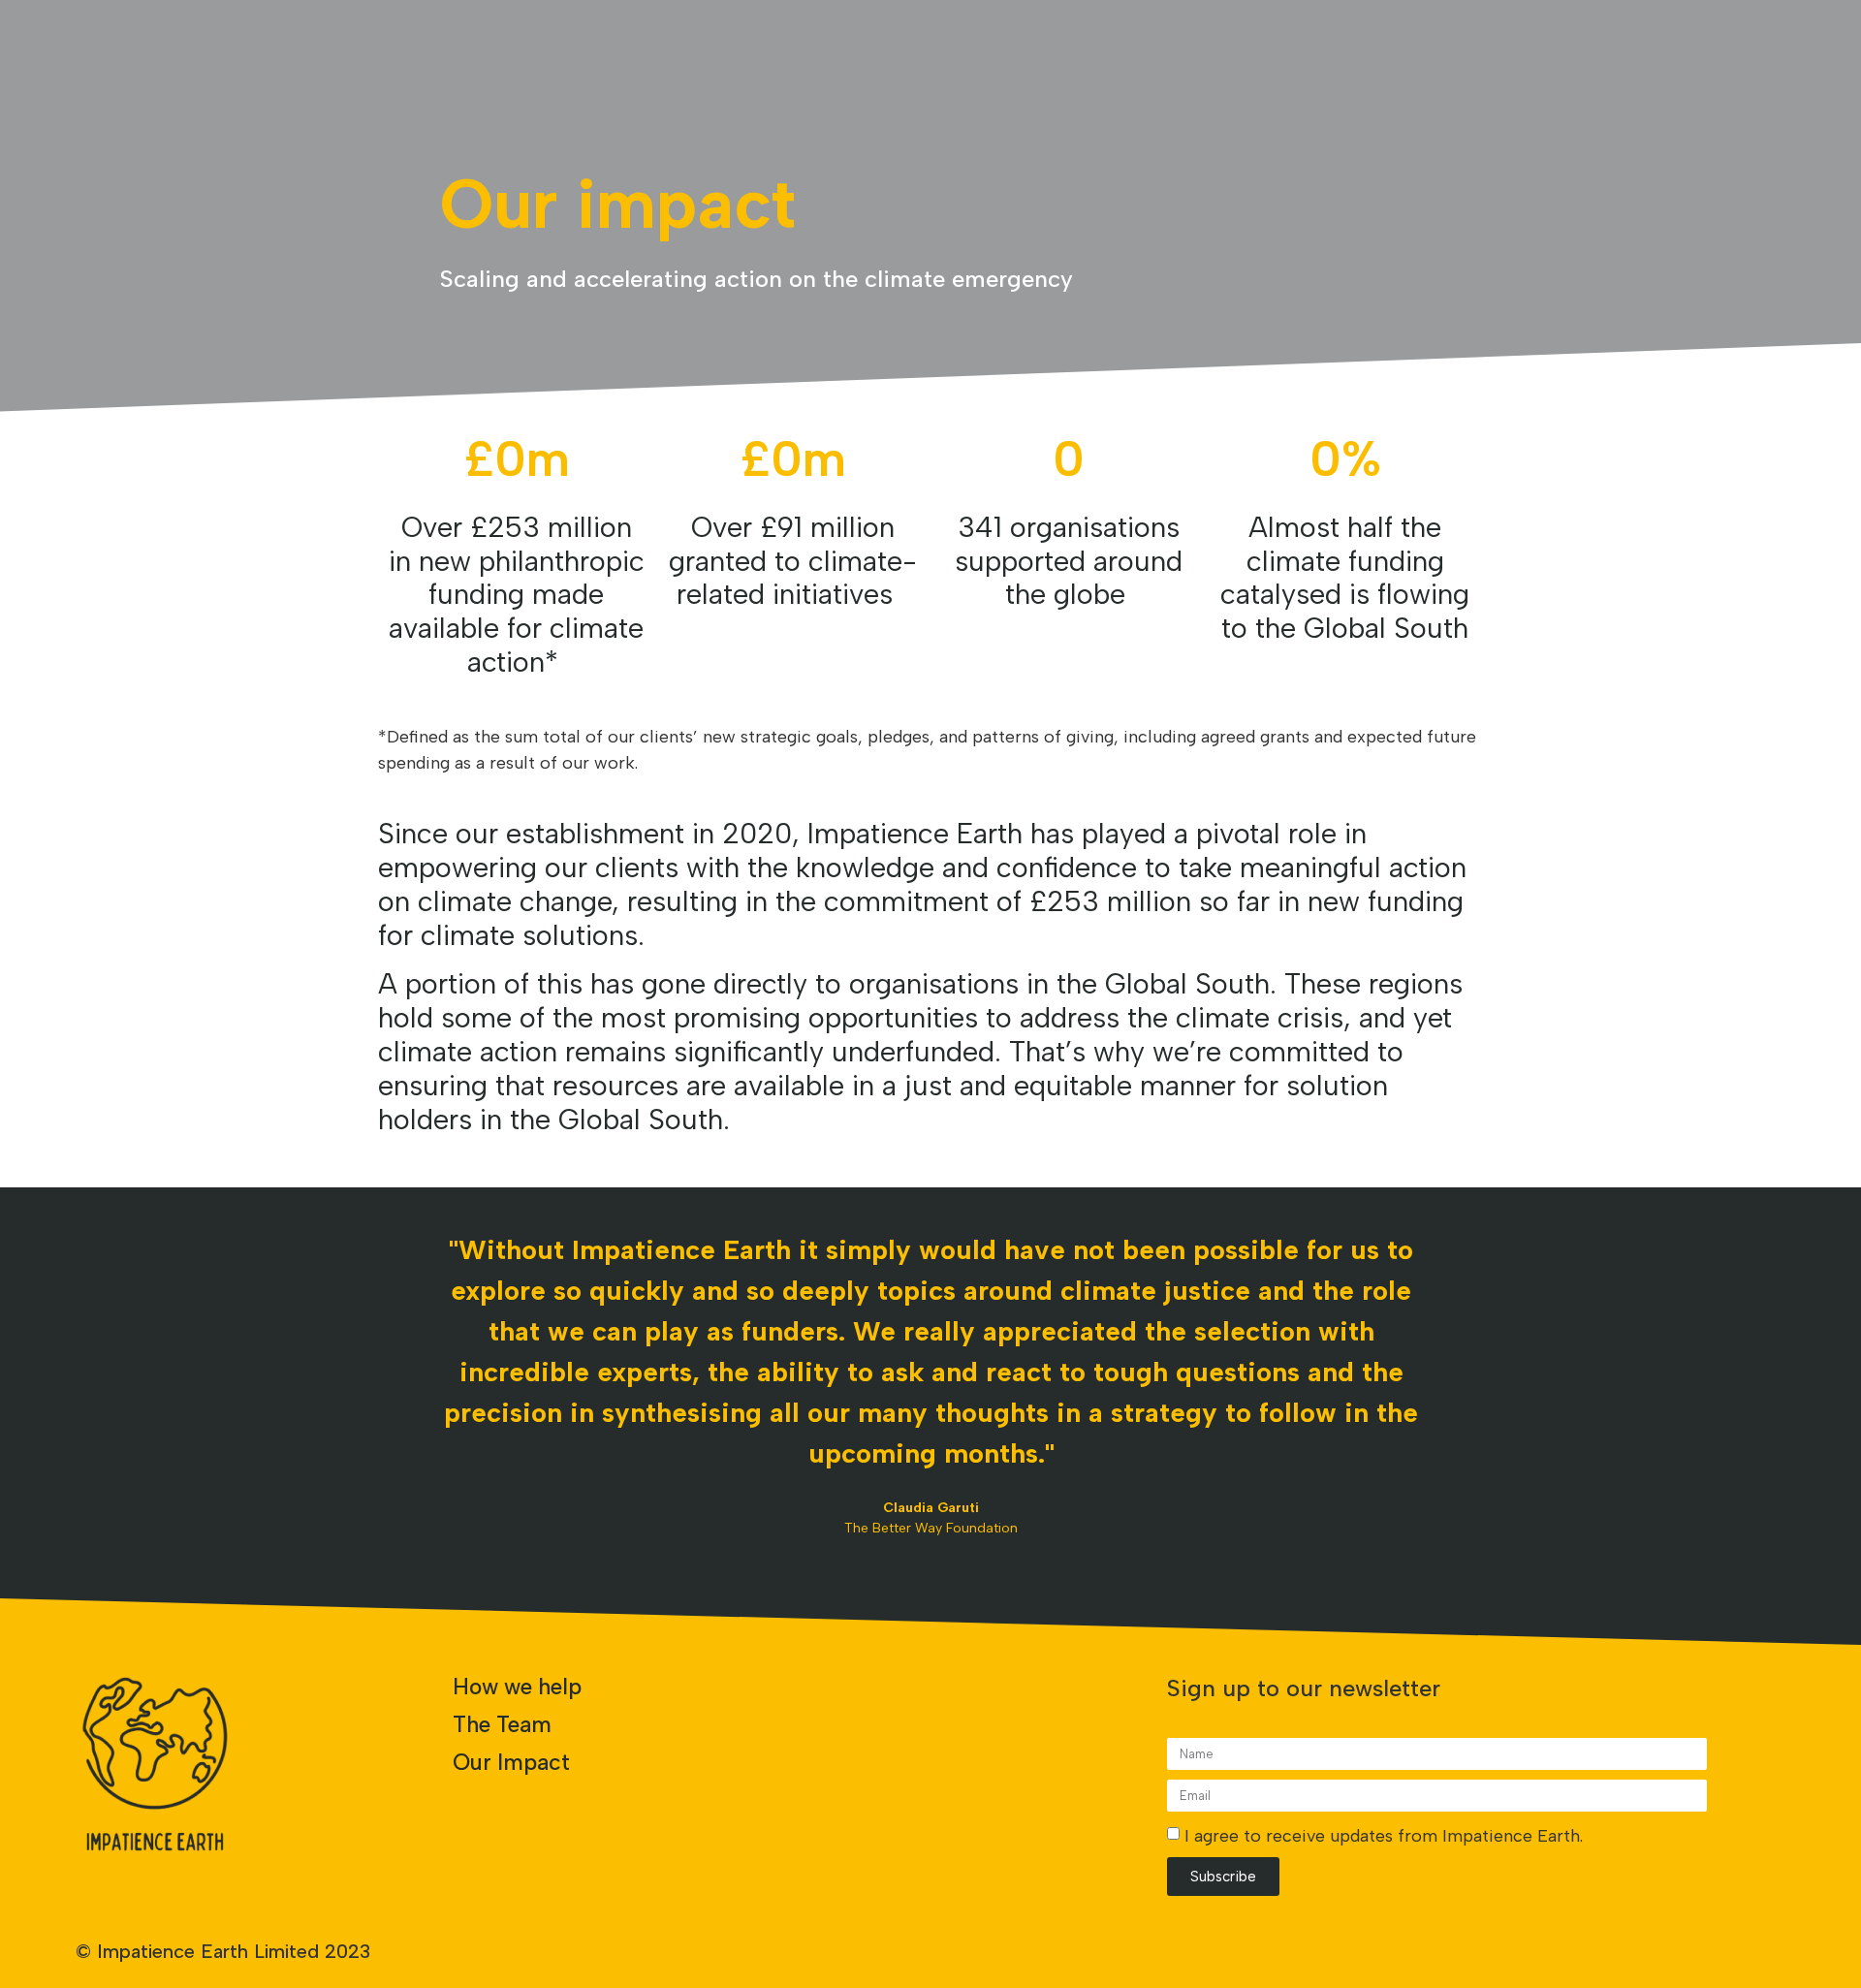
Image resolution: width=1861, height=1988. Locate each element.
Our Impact (511, 1762)
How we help (517, 1687)
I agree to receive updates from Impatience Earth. (1384, 1836)
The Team (502, 1724)
